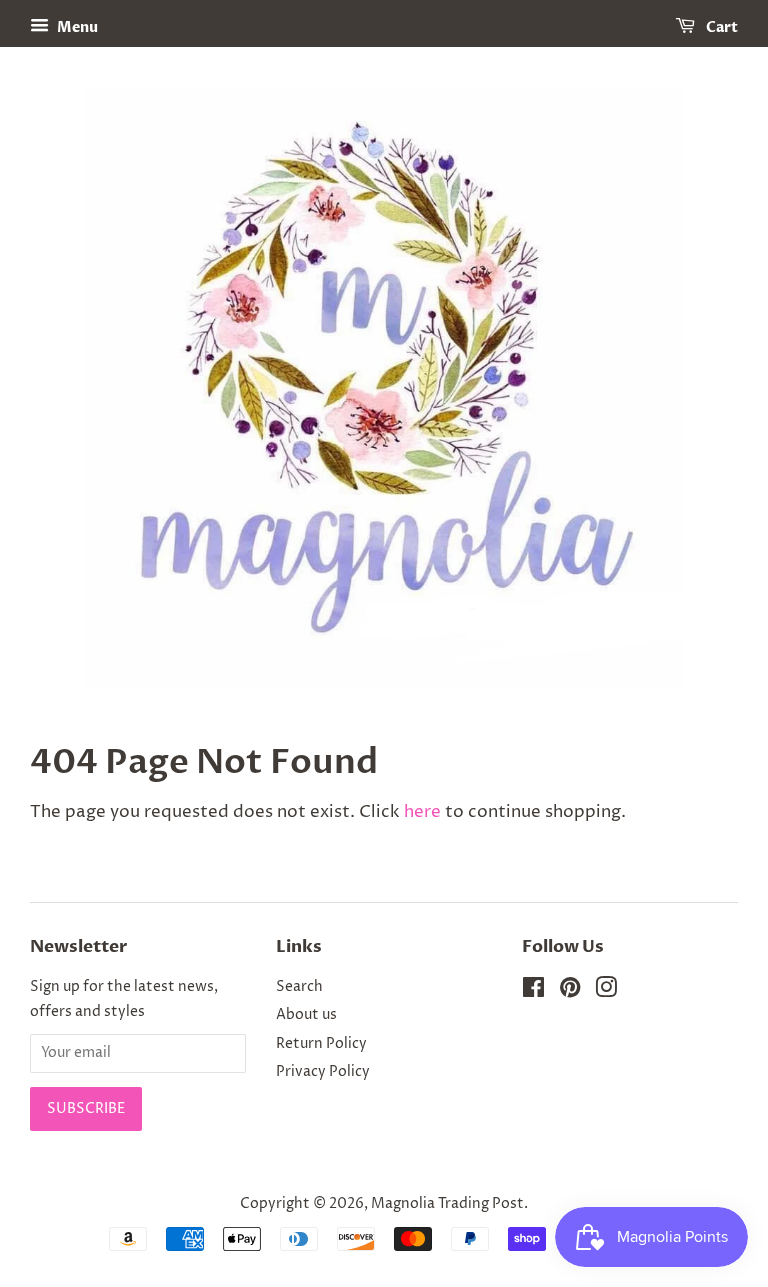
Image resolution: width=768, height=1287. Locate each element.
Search (299, 987)
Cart (720, 27)
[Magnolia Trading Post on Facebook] (533, 992)
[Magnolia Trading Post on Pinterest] (570, 992)
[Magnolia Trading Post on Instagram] (606, 992)
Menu (76, 27)
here (422, 812)
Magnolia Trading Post (447, 1204)
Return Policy (321, 1044)
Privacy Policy (323, 1072)
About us (306, 1015)
